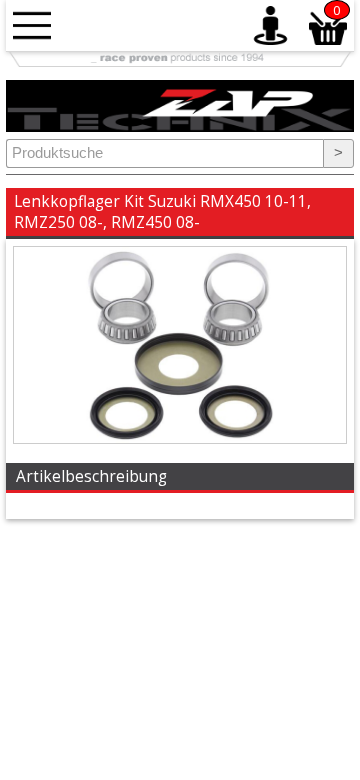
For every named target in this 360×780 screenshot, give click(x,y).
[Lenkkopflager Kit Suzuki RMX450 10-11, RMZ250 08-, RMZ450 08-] (180, 438)
